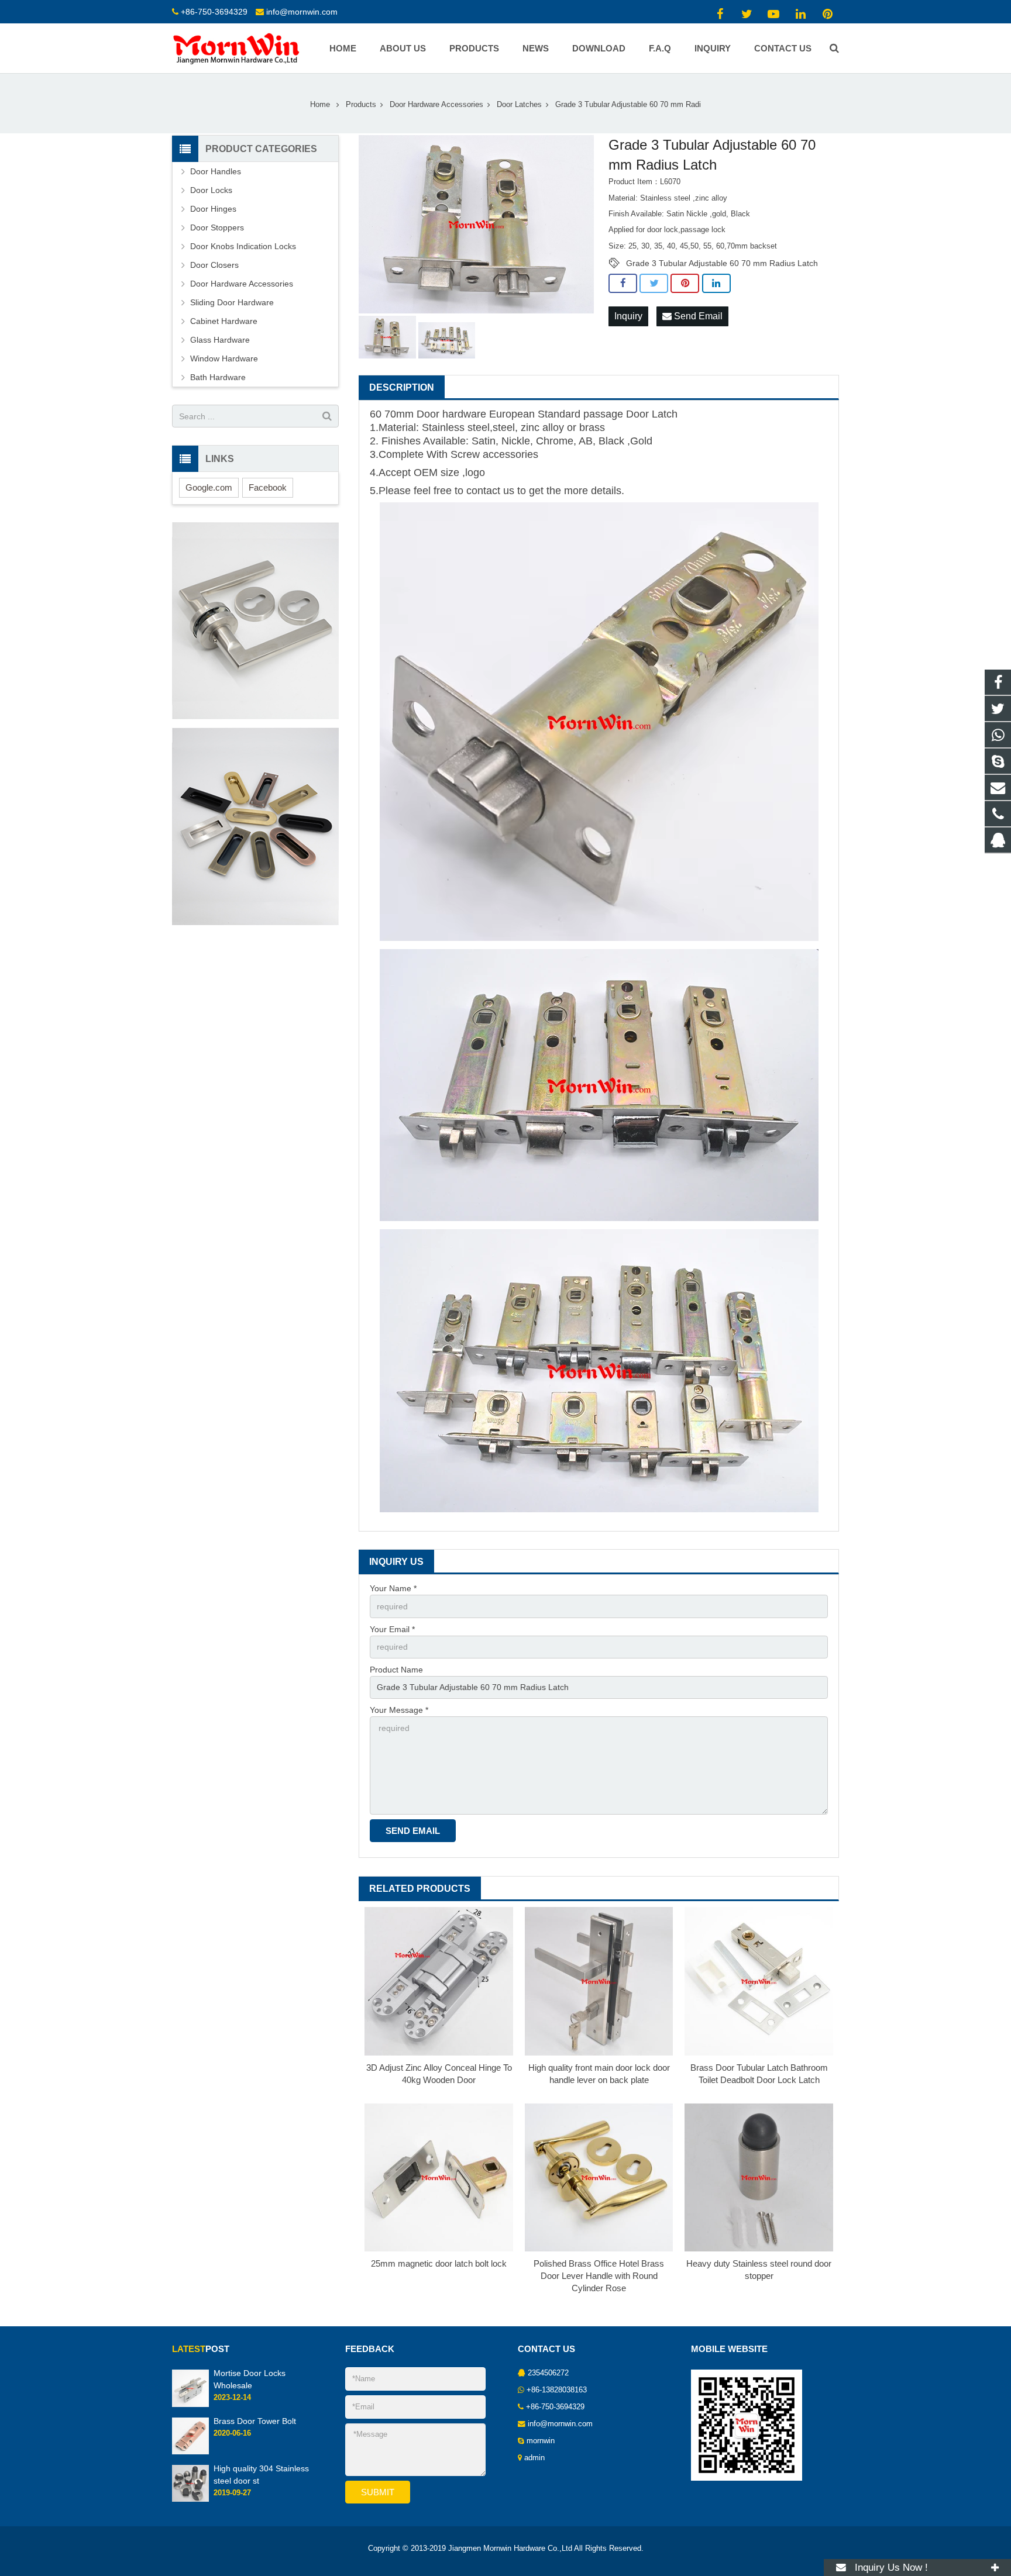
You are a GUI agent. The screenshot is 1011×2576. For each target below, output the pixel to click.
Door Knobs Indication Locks (243, 246)
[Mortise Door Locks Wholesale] (190, 2405)
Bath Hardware (218, 377)
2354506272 (548, 2373)
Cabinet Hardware (224, 321)
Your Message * (399, 1710)
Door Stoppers (217, 227)
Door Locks (211, 190)
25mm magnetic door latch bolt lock (439, 2263)
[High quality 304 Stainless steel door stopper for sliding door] (190, 2499)
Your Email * (392, 1629)
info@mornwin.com (302, 12)
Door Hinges (213, 209)
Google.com (209, 487)
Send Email (697, 316)
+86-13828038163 (557, 2390)
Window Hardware (224, 358)
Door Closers (214, 265)
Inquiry (628, 316)
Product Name (396, 1670)
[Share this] (623, 284)
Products (361, 105)
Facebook (268, 487)
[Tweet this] (654, 284)
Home (320, 105)
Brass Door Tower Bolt (255, 2421)
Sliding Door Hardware (232, 302)
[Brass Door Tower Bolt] (190, 2452)
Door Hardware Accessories (436, 105)
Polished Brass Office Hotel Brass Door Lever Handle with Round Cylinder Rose (599, 2276)
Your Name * (393, 1588)
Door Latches (519, 105)
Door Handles (216, 171)
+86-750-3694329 (214, 12)
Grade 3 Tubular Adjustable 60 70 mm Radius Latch (722, 263)
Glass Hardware (220, 340)
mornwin (541, 2441)
